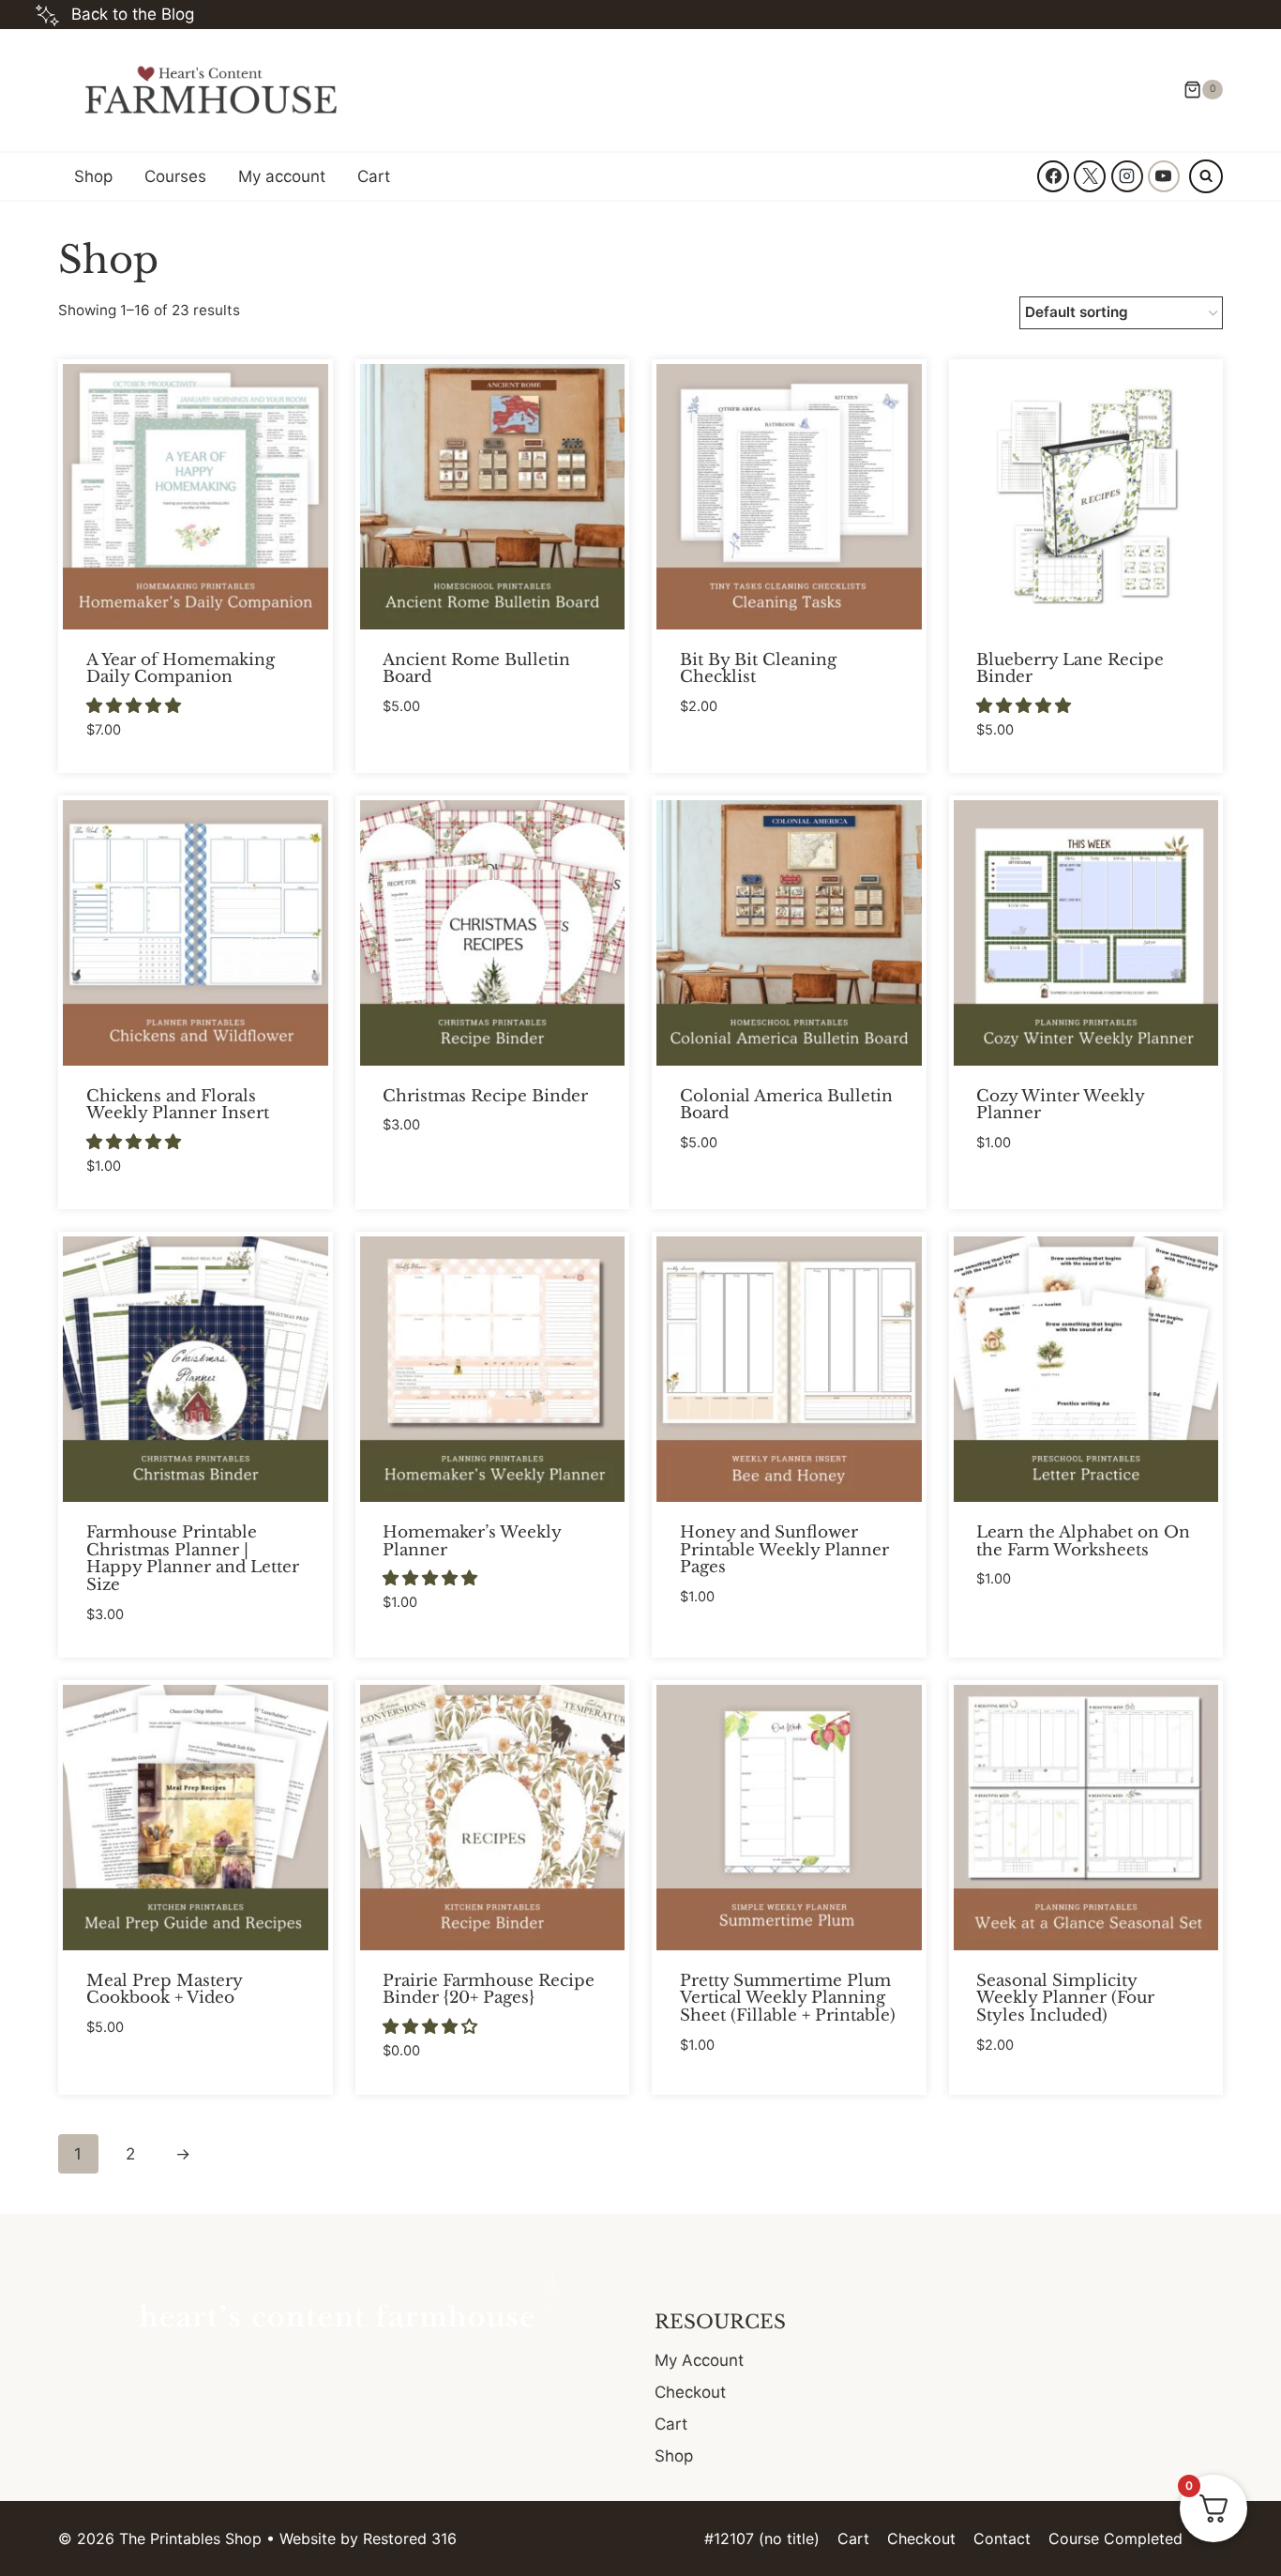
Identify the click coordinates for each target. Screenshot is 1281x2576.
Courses (175, 176)
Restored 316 (410, 2538)
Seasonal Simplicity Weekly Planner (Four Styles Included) (1065, 1998)
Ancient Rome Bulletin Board (476, 669)
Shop (93, 176)
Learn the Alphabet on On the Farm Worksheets (1083, 1541)
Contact (1002, 2538)
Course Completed (1115, 2538)
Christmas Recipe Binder (485, 1096)
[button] (136, 705)
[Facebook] (1053, 176)
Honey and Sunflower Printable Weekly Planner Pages (784, 1550)
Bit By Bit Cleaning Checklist (758, 669)
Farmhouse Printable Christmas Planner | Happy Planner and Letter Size (193, 1559)
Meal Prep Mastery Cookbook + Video (164, 1990)
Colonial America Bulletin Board (786, 1105)
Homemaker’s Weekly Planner (472, 1541)
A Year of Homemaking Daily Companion (181, 669)
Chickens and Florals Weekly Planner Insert (178, 1105)
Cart (374, 176)
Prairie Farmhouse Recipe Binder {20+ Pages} (489, 1990)
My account (282, 176)
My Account (699, 2360)
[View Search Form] (1206, 176)
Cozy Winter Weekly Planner (1060, 1105)
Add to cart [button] (430, 762)
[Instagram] (1127, 176)
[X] (1090, 176)
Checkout (690, 2392)
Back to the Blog (133, 14)
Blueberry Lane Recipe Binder (1070, 669)
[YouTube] (1164, 176)
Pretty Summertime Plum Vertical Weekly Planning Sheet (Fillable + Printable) (788, 1998)
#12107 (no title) (762, 2538)
